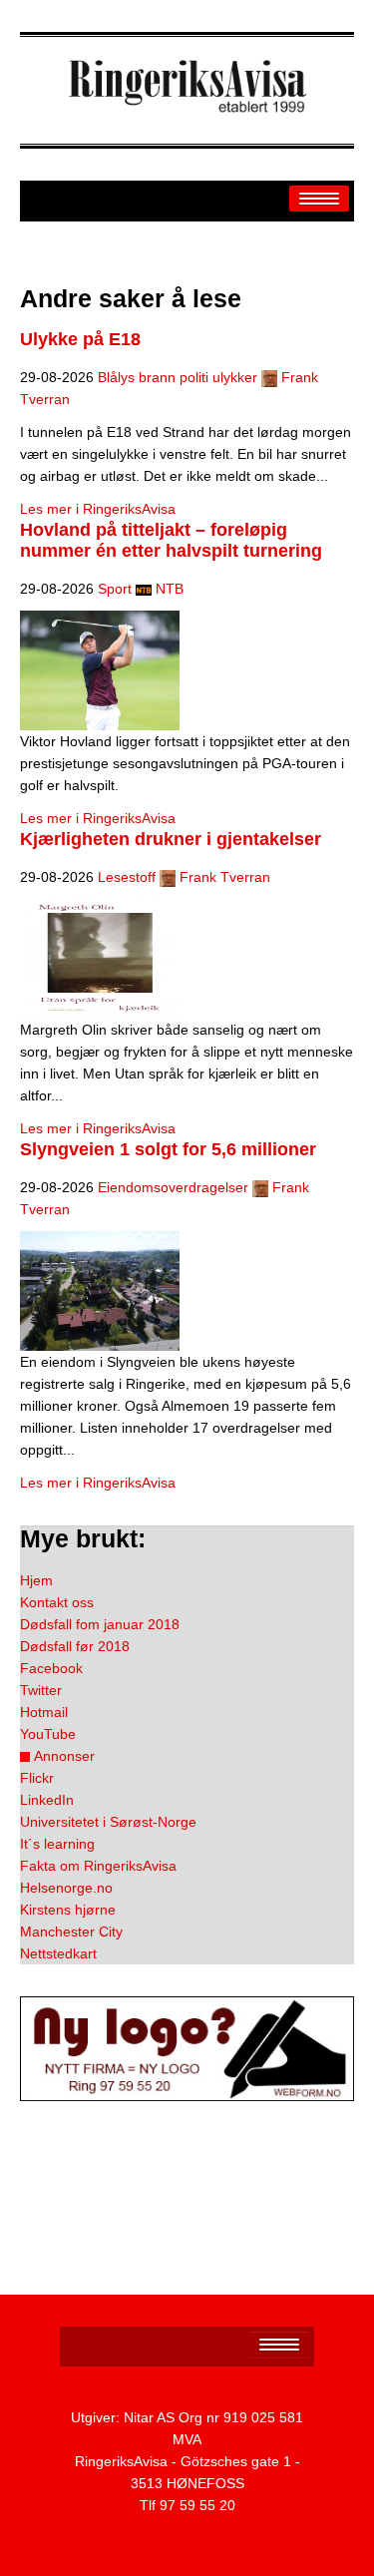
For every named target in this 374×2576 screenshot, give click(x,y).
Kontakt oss (57, 1602)
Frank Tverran (225, 877)
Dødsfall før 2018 (75, 1646)
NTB (170, 589)
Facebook (51, 1668)
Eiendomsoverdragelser (173, 1187)
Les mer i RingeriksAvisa (98, 509)
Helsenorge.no (66, 1888)
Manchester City (71, 1932)
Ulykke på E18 (80, 339)
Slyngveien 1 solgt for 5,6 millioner (168, 1149)
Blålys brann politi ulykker (178, 377)
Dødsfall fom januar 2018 (100, 1624)
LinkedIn (47, 1800)
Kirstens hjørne (68, 1910)
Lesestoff (127, 877)
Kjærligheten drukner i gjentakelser (171, 839)
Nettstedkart (58, 1953)
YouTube (48, 1734)
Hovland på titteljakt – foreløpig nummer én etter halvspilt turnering (171, 540)
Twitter (41, 1690)
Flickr (37, 1778)
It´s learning (57, 1844)
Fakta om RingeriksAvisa (98, 1866)
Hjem (36, 1580)
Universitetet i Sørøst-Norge (108, 1822)
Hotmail (44, 1712)
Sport (115, 589)
